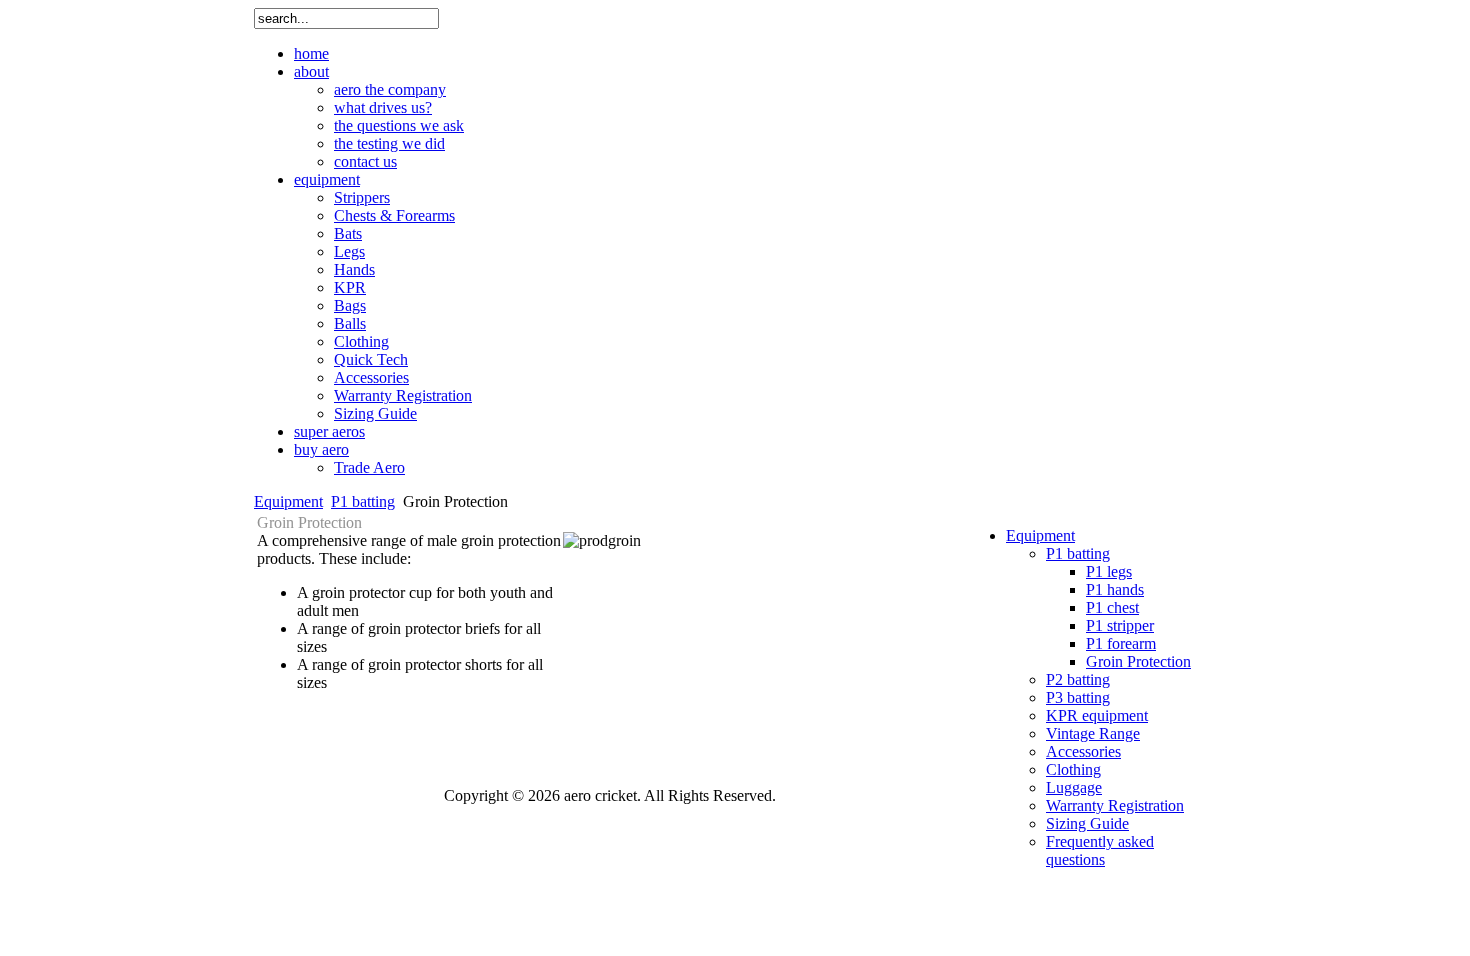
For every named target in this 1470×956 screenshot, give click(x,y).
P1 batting (363, 501)
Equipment (288, 501)
